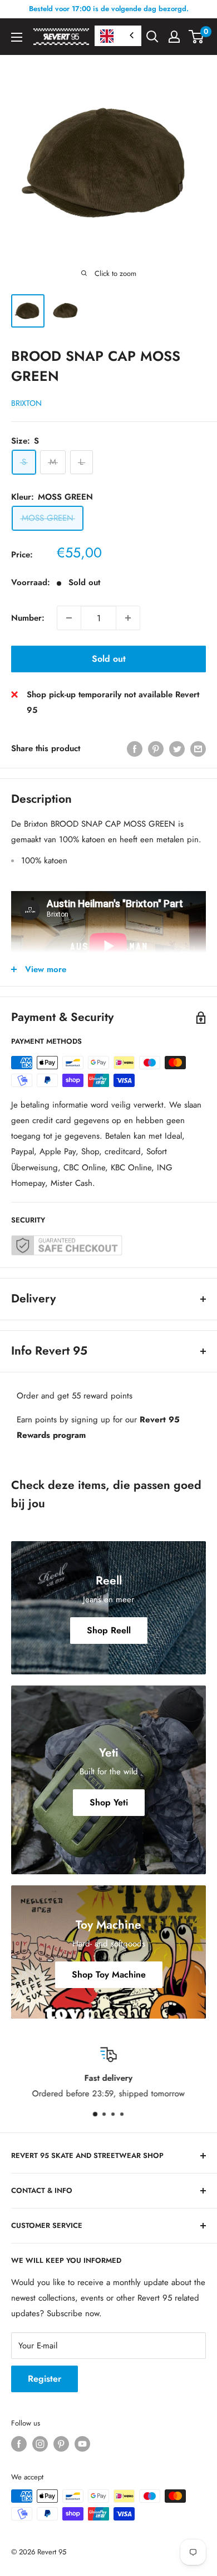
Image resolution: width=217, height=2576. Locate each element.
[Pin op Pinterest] (156, 748)
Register (45, 2379)
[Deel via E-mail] (198, 748)
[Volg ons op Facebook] (19, 2444)
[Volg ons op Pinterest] (61, 2444)
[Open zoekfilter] (152, 37)
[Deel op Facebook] (135, 748)
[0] (197, 37)
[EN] (118, 36)
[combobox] (118, 36)
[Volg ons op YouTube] (82, 2444)
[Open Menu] (17, 37)
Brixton (26, 403)
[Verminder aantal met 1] (69, 618)
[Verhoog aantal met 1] (128, 618)
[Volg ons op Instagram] (40, 2444)
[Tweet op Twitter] (177, 748)
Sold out (109, 659)
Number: (28, 618)
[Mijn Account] (174, 37)
